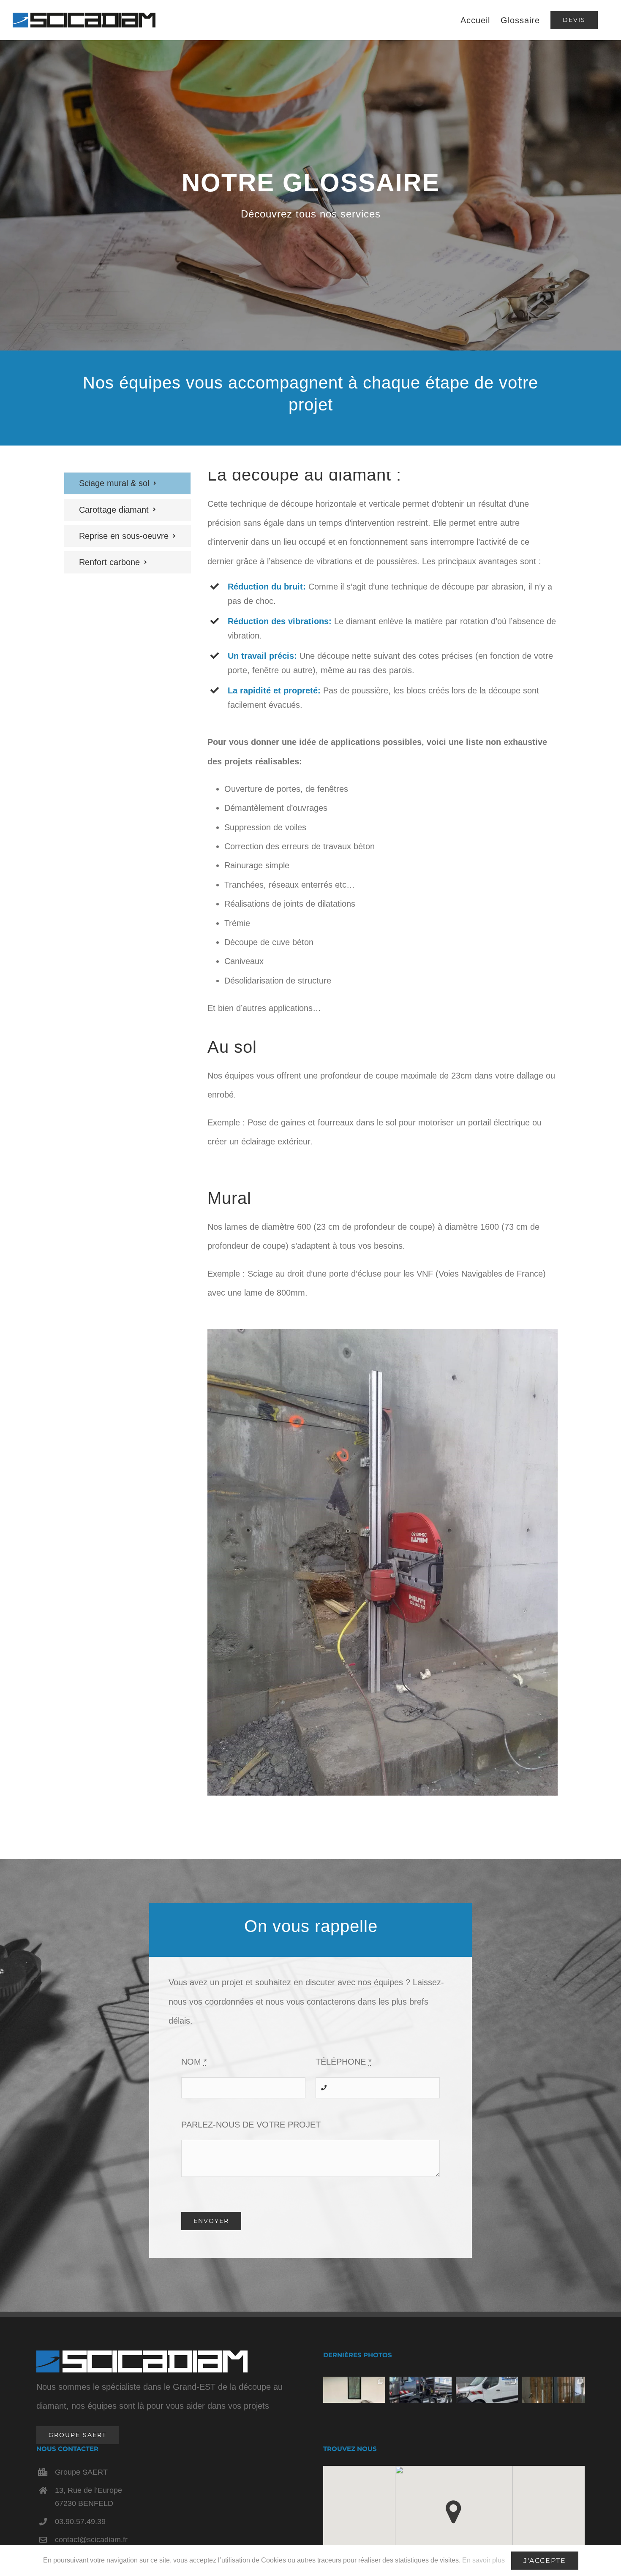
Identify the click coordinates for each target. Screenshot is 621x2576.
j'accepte (545, 2561)
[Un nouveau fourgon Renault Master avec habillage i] (487, 2390)
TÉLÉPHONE (344, 2062)
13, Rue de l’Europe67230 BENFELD (89, 2497)
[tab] (127, 483)
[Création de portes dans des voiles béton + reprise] (553, 2390)
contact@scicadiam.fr (91, 2540)
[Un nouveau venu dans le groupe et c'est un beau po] (421, 2390)
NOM (194, 2062)
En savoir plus (483, 2560)
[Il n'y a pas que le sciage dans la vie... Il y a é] (354, 2390)
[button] (453, 2512)
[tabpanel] (383, 1147)
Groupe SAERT (81, 2472)
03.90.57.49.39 (80, 2522)
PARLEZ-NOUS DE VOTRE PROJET (251, 2125)
